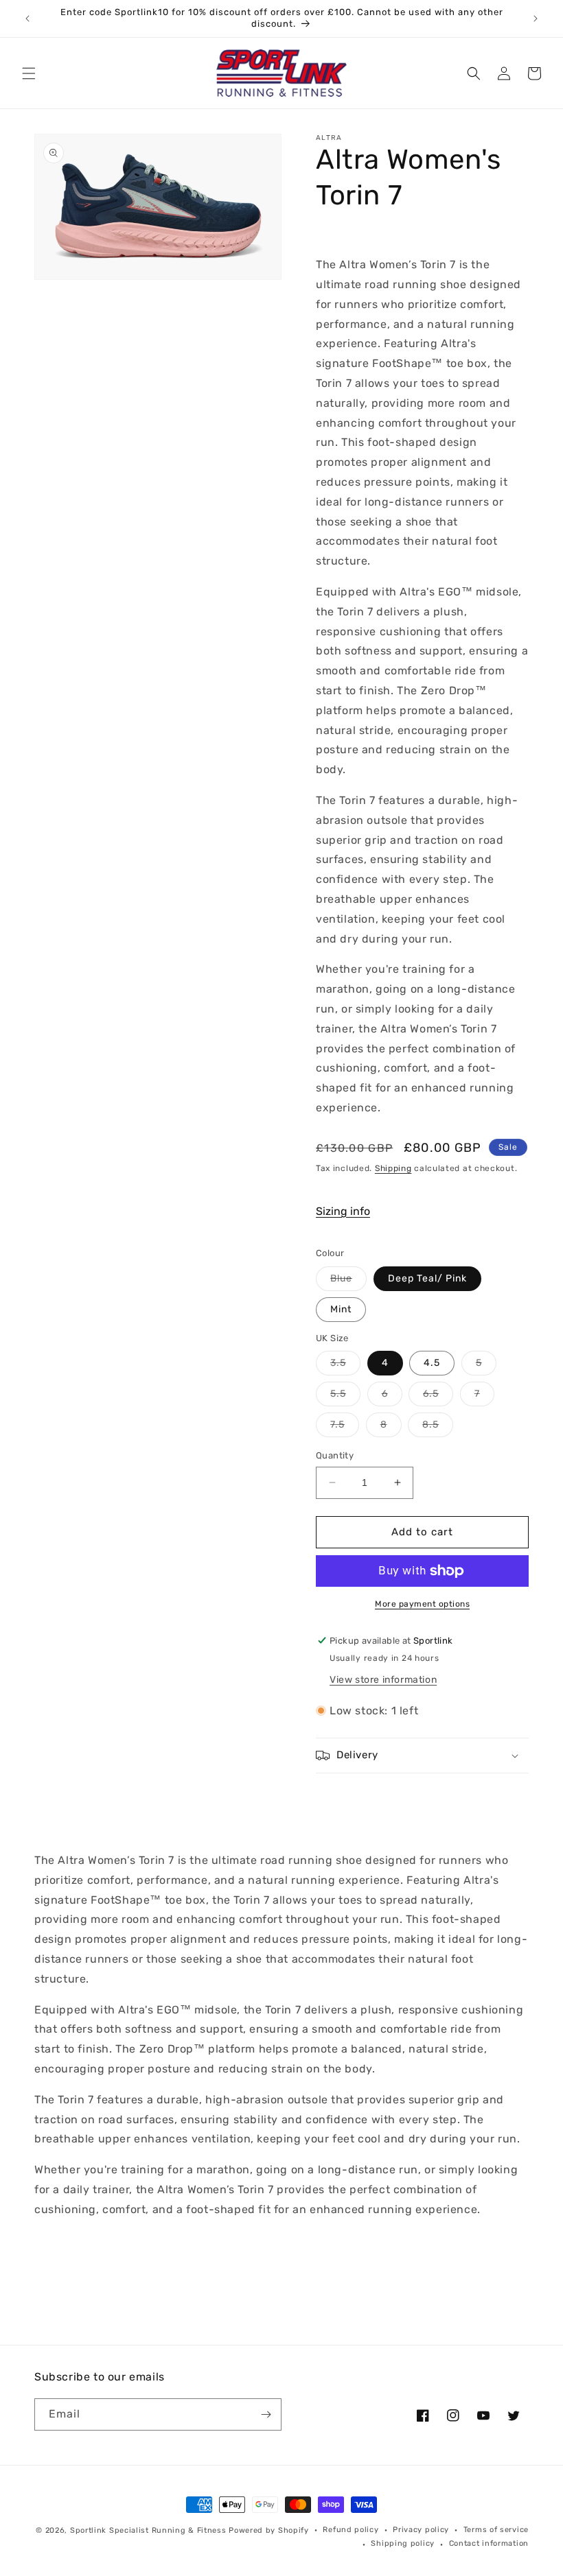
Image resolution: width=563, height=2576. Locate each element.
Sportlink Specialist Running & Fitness (148, 2530)
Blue (348, 1281)
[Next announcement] (536, 19)
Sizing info (343, 1211)
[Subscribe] (266, 2414)
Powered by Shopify (269, 2530)
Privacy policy (421, 2530)
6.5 (438, 1397)
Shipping (393, 1168)
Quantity (335, 1455)
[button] (29, 73)
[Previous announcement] (27, 19)
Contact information (489, 2543)
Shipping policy (403, 2543)
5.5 (345, 1397)
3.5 (345, 1366)
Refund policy (351, 2530)
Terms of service (496, 2530)
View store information (383, 1680)
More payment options (422, 1604)
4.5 (432, 1363)
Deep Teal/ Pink (427, 1278)
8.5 (438, 1428)
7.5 (345, 1428)
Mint (341, 1309)
